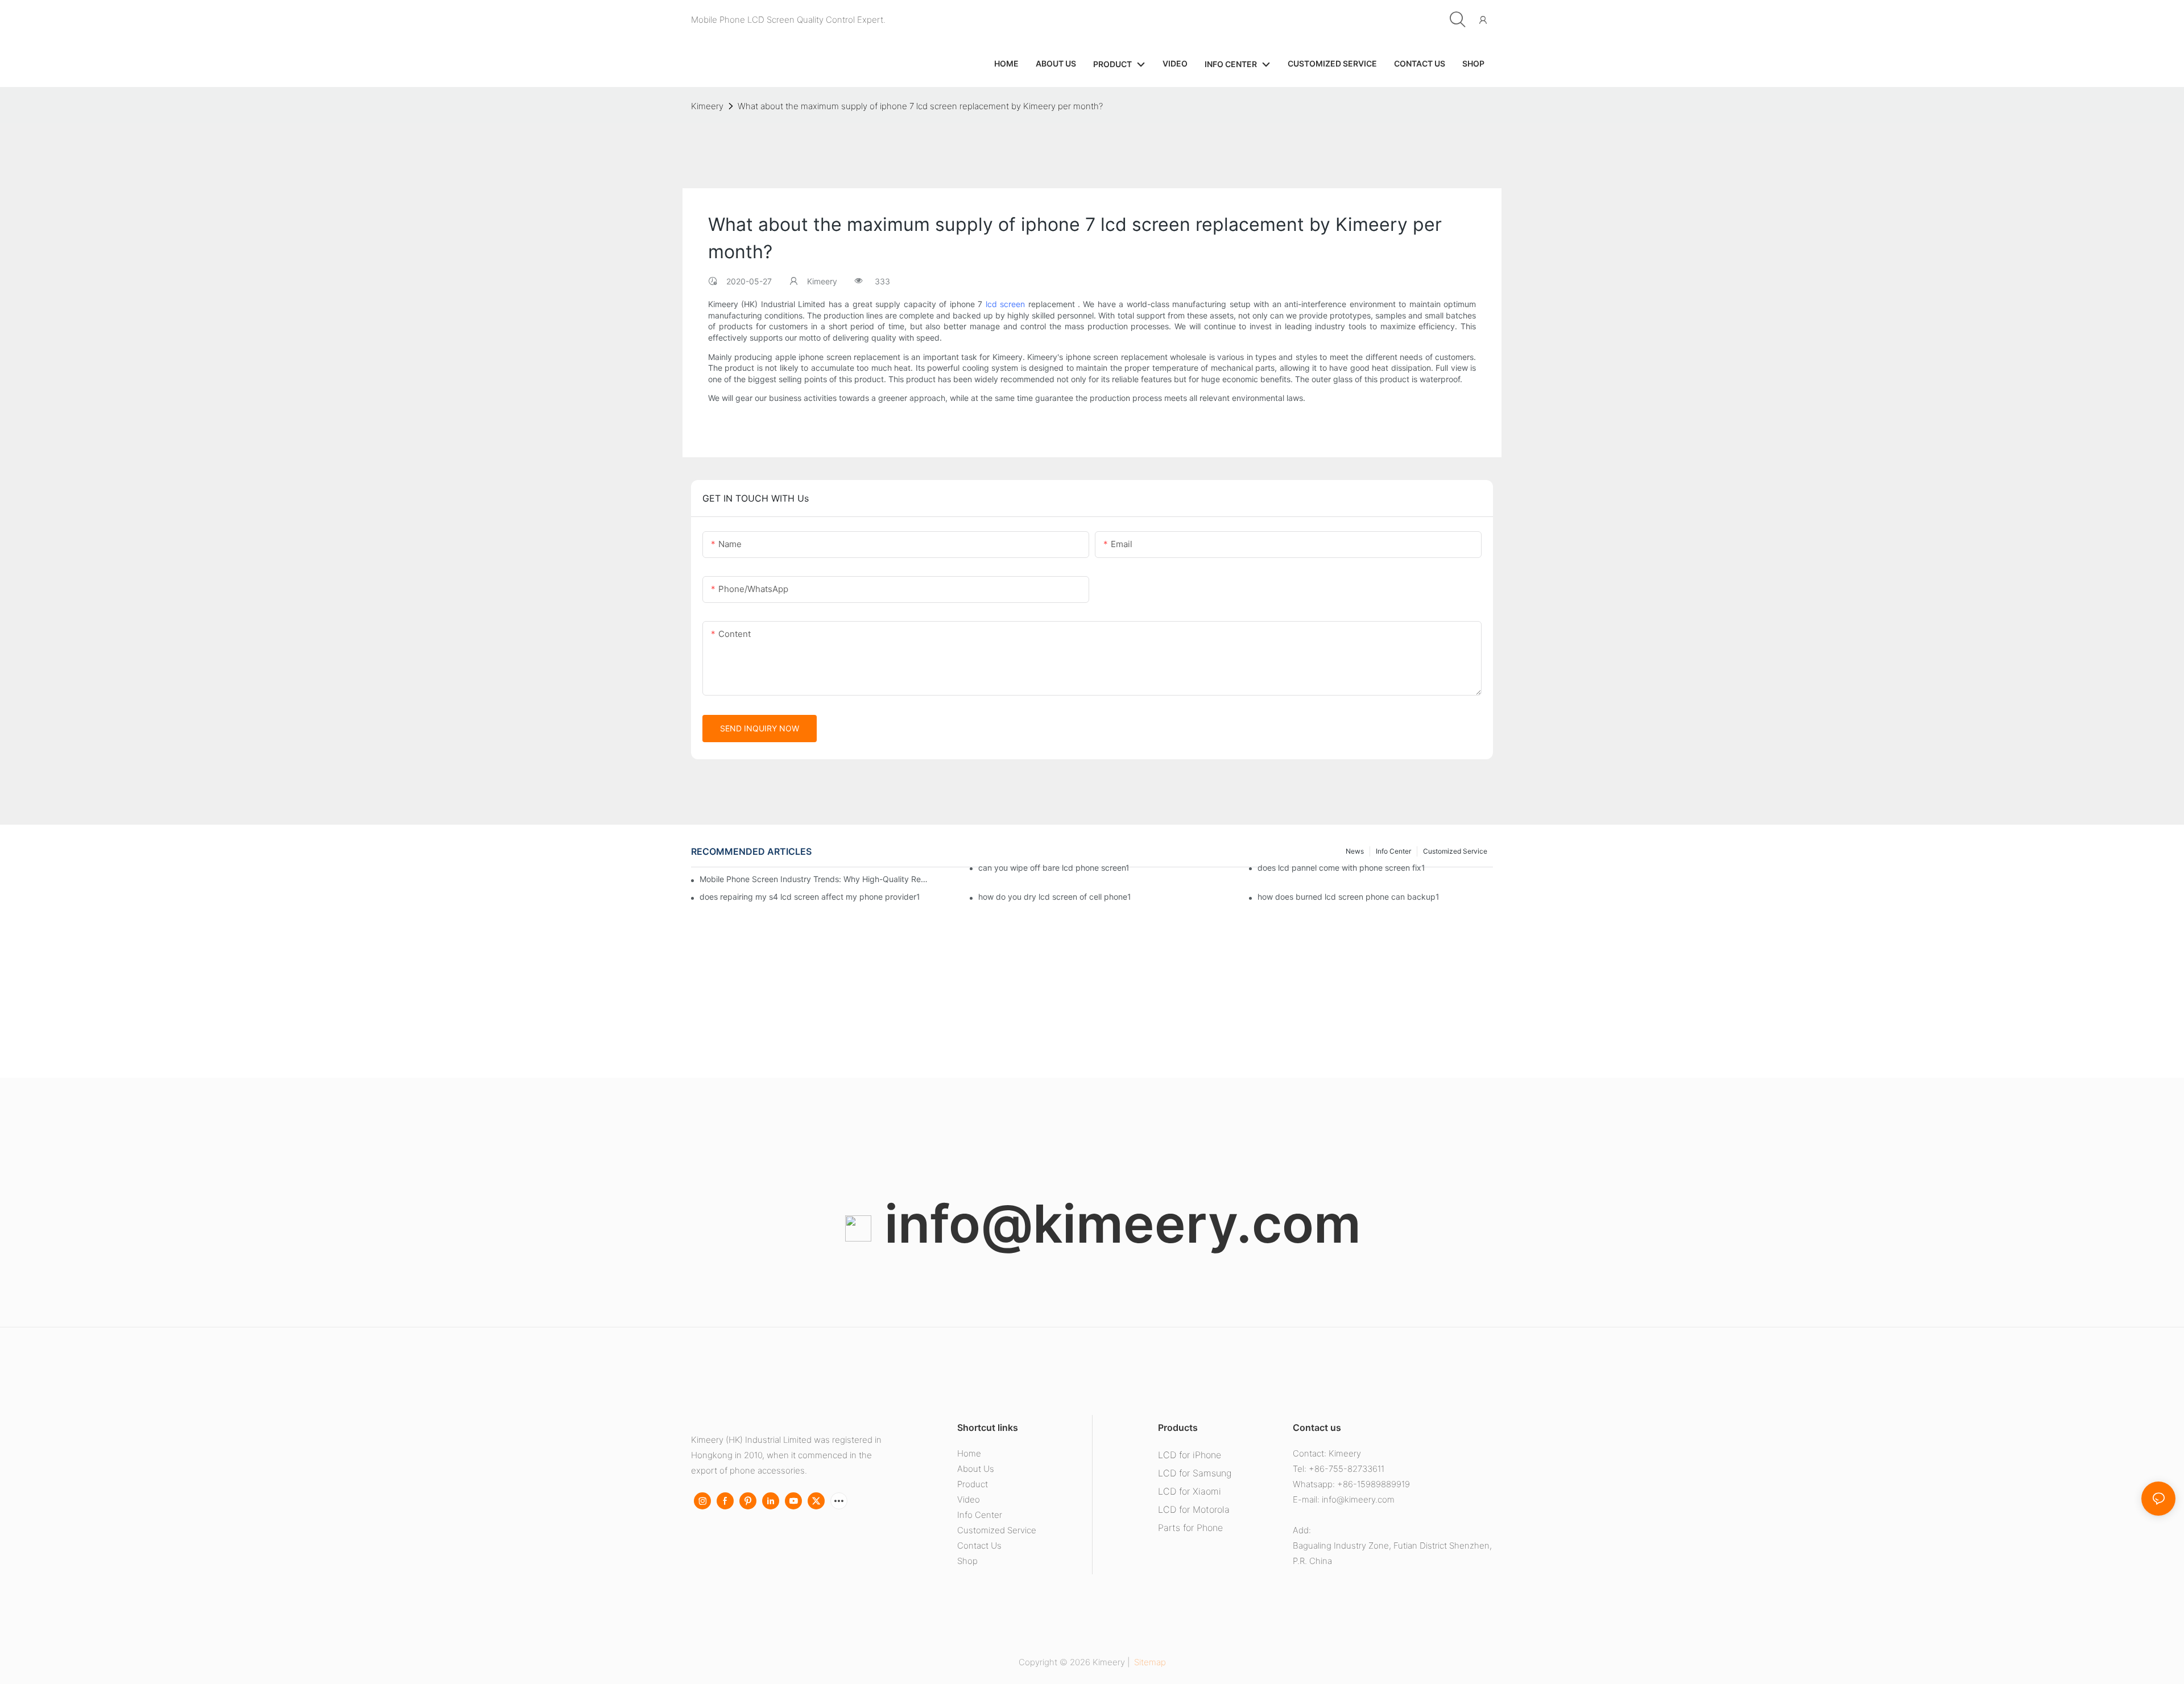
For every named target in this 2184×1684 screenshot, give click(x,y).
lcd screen (1005, 304)
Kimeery (707, 106)
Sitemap (1149, 1662)
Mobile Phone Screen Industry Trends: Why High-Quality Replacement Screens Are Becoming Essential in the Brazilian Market (814, 879)
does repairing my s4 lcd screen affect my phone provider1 (810, 897)
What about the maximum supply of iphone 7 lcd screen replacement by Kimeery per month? (920, 106)
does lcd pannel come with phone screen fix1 (1341, 868)
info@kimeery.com (1116, 1224)
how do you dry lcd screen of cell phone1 (1055, 897)
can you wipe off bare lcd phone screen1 (1054, 868)
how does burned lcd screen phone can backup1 (1349, 897)
